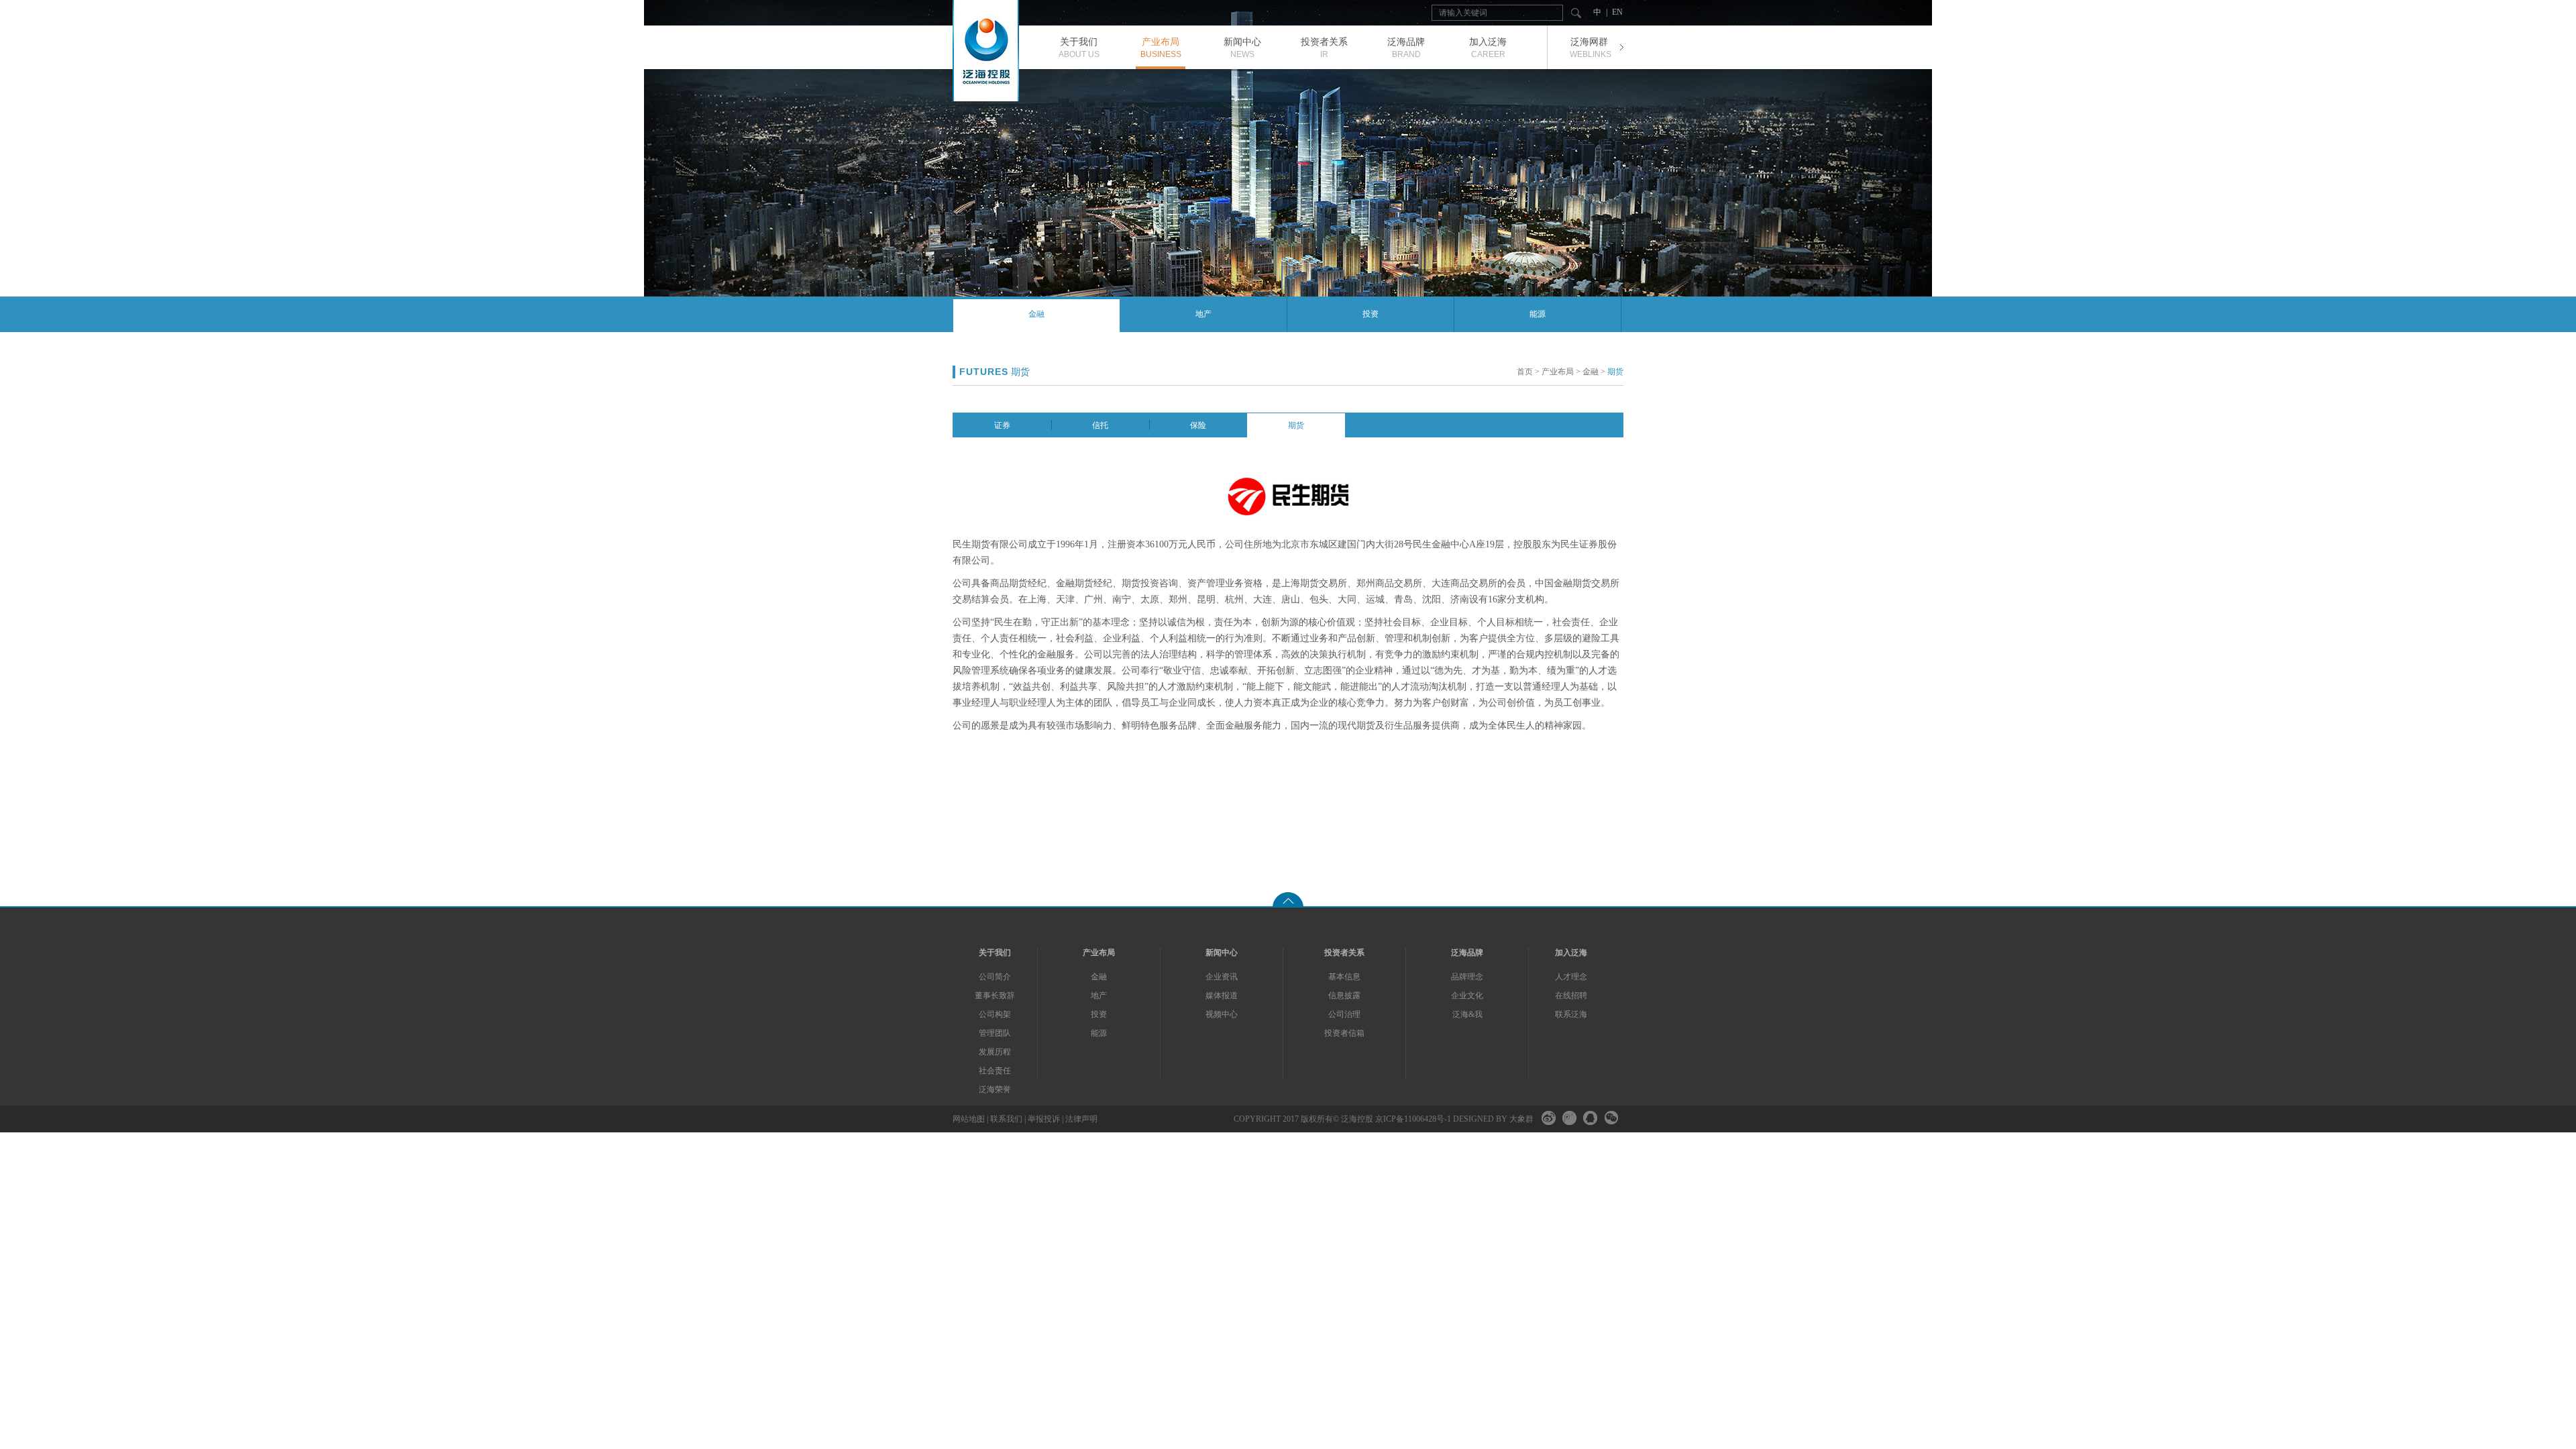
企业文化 (1467, 996)
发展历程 (995, 1052)
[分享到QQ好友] (1590, 1118)
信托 (1100, 425)
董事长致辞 (995, 996)
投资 (1371, 314)
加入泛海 (1571, 953)
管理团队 (995, 1033)
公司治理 (1344, 1014)
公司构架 (995, 1014)
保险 (1198, 425)
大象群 (1521, 1119)
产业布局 (1558, 372)
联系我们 (1006, 1119)
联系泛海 (1571, 1014)
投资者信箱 (1344, 1033)
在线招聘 (1571, 996)
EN (1617, 12)
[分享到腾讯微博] (1569, 1118)
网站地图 (969, 1119)
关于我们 (995, 953)
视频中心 (1222, 1014)
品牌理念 (1467, 977)
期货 (1615, 372)
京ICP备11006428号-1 (1413, 1119)
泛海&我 (1467, 1014)
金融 (1036, 314)
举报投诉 (1044, 1119)
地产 (1203, 314)
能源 (1538, 314)
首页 (1525, 372)
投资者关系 (1344, 953)
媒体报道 (1222, 996)
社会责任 (995, 1071)
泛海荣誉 (995, 1089)
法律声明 (1081, 1119)
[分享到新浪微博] (1549, 1118)
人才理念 (1571, 977)
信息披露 (1344, 996)
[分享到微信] (1611, 1118)
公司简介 (995, 977)
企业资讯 (1222, 977)
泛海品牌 (1467, 953)
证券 (1002, 425)
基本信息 (1344, 977)
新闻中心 (1222, 953)
